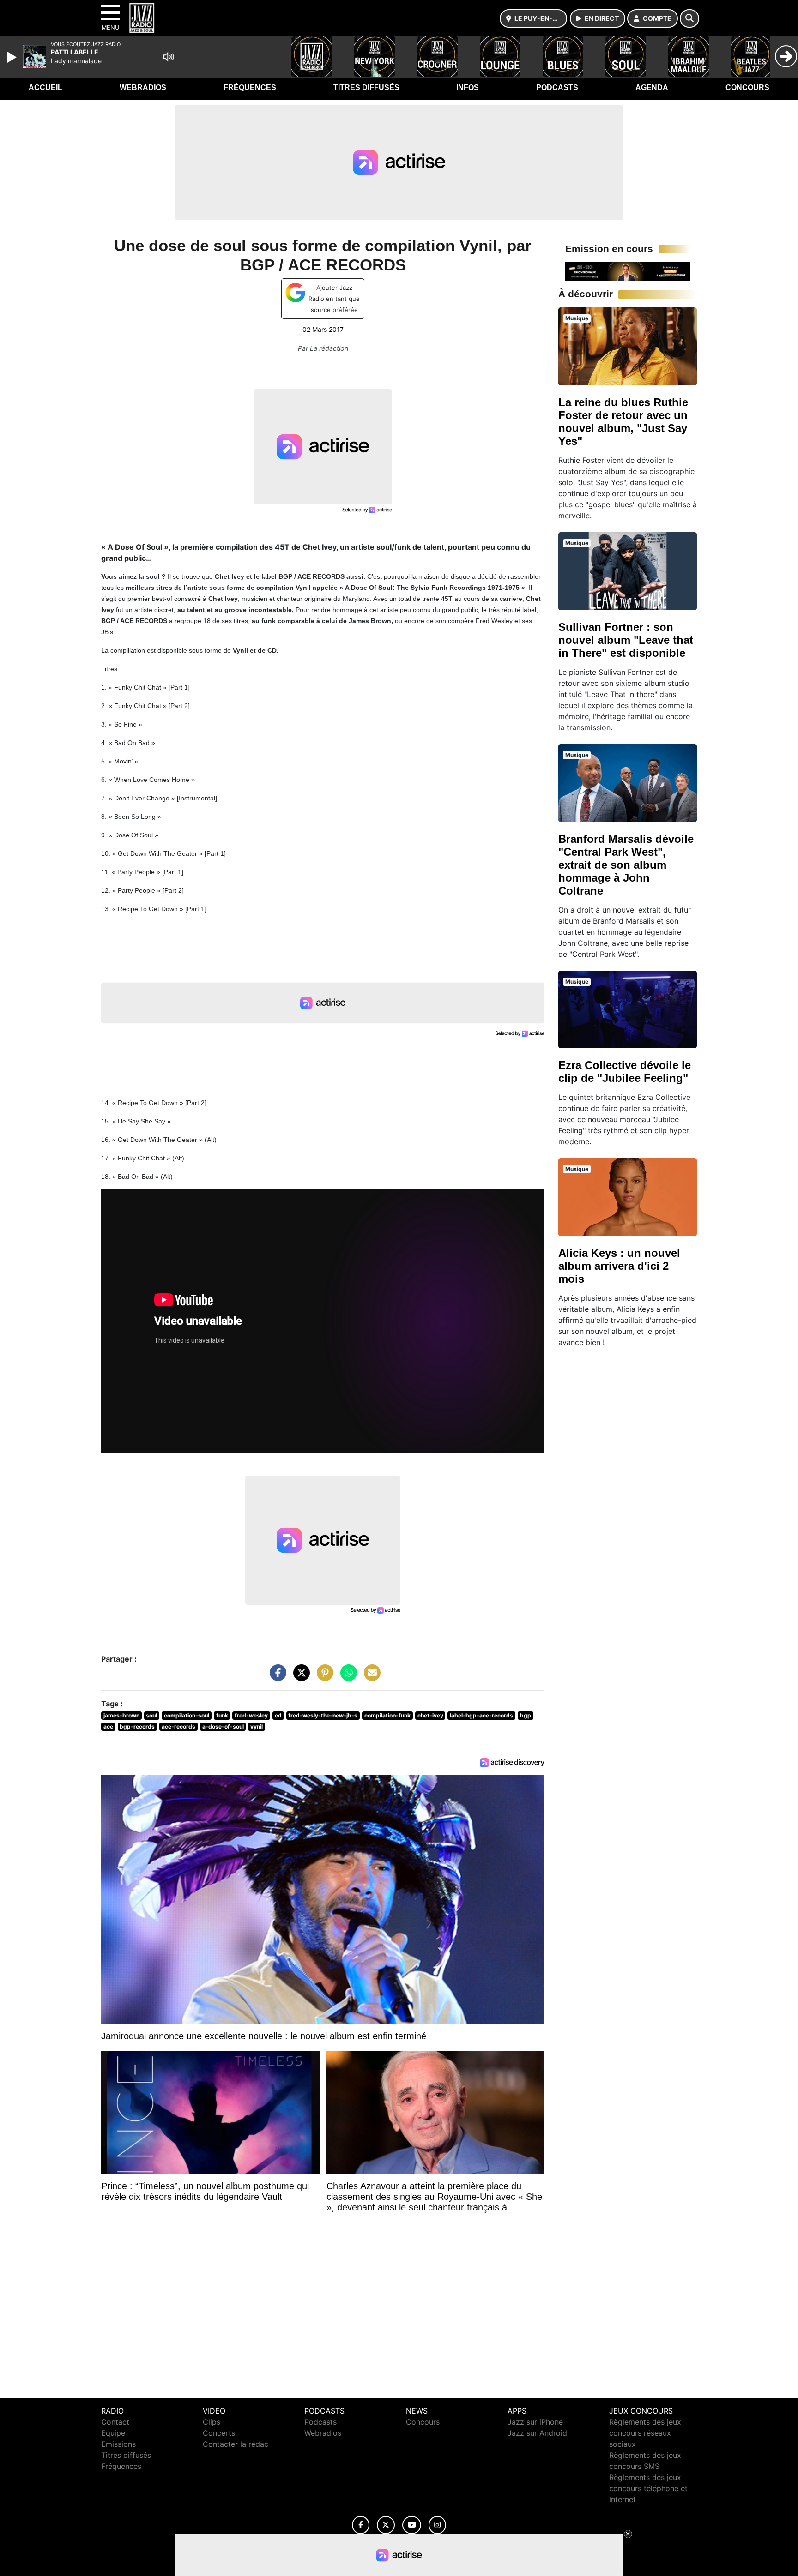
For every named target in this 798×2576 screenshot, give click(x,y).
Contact (115, 2422)
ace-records (178, 1726)
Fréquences (250, 87)
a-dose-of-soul (223, 1726)
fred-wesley (251, 1715)
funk (222, 1715)
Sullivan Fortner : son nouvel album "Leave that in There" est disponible (626, 640)
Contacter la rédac (236, 2444)
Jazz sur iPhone (535, 2422)
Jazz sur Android (537, 2433)
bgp (526, 1715)
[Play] (13, 57)
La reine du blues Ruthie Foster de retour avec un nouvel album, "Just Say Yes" (623, 422)
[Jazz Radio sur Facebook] (361, 2525)
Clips (212, 2422)
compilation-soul (187, 1715)
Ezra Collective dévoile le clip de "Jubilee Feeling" (625, 1072)
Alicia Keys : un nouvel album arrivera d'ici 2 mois (619, 1266)
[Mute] (169, 57)
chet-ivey (430, 1715)
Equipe (113, 2433)
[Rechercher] (689, 18)
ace (108, 1726)
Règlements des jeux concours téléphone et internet (648, 2488)
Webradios (143, 87)
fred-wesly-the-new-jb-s (323, 1715)
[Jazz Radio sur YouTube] (412, 2525)
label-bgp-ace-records (481, 1715)
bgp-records (137, 1726)
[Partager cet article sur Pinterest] (323, 1677)
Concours (747, 87)
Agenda (652, 87)
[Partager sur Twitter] (299, 1677)
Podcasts (557, 87)
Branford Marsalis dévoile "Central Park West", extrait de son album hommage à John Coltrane (626, 865)
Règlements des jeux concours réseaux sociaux (645, 2433)
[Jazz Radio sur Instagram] (437, 2525)
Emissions (118, 2444)
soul (151, 1715)
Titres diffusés (366, 87)
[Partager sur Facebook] (276, 1677)
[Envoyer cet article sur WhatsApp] (346, 1677)
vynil (257, 1726)
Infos (468, 87)
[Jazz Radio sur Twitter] (386, 2525)
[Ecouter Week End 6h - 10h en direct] (628, 271)
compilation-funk (387, 1715)
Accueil (45, 87)
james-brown (121, 1715)
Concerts (219, 2433)
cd (278, 1715)
